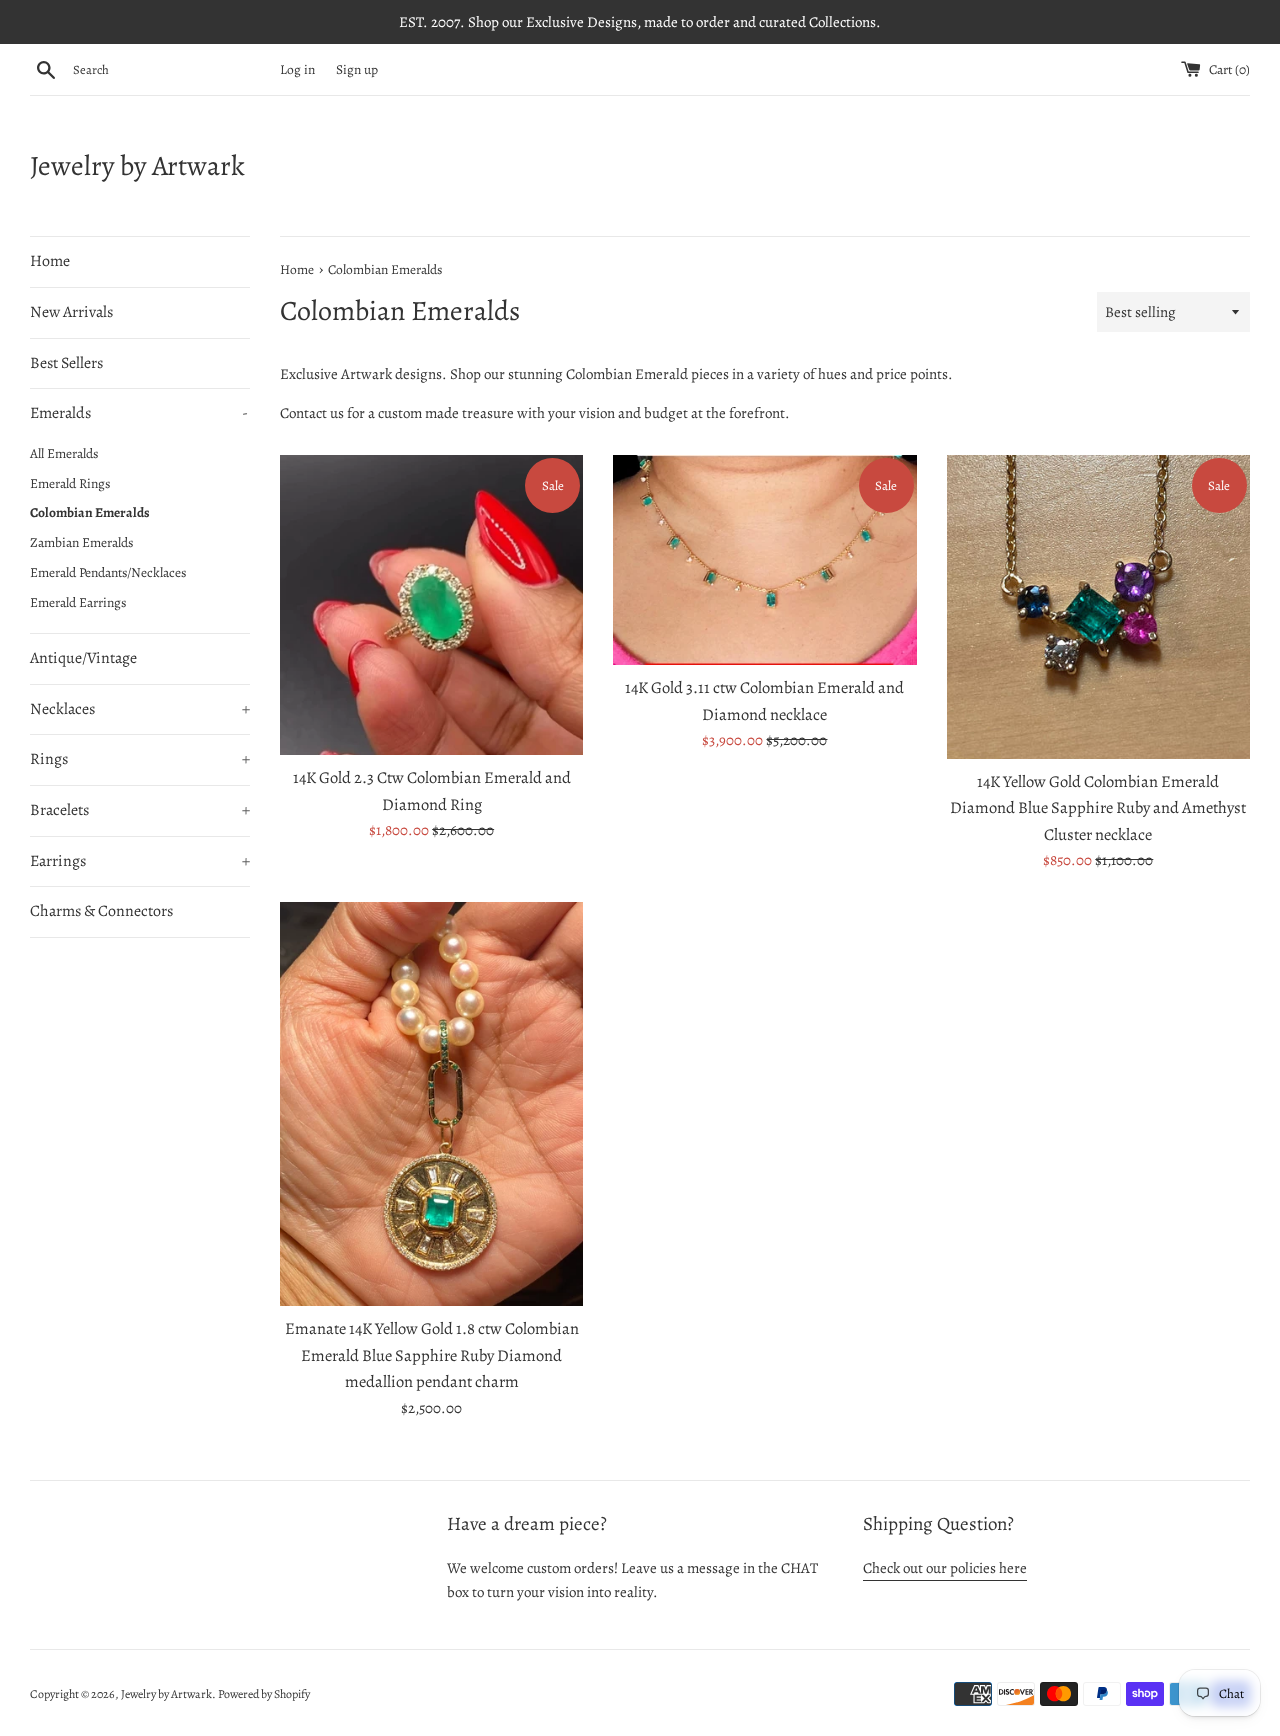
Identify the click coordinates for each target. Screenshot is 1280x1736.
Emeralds (139, 413)
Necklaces (140, 709)
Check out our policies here (945, 1568)
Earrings (140, 861)
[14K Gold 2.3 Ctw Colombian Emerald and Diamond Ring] (431, 605)
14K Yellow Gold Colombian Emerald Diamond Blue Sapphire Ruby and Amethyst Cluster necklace (1098, 808)
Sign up (357, 69)
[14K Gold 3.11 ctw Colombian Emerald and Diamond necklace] (764, 560)
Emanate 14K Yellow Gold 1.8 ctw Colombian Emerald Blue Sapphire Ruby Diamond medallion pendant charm (432, 1355)
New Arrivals (71, 312)
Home (50, 261)
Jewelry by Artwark (137, 166)
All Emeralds (64, 453)
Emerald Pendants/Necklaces (108, 572)
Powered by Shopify (264, 1694)
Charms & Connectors (101, 911)
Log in (297, 69)
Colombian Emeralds (90, 512)
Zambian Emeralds (81, 542)
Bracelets (140, 810)
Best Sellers (66, 363)
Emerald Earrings (78, 602)
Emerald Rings (70, 483)
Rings (140, 759)
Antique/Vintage (83, 658)
